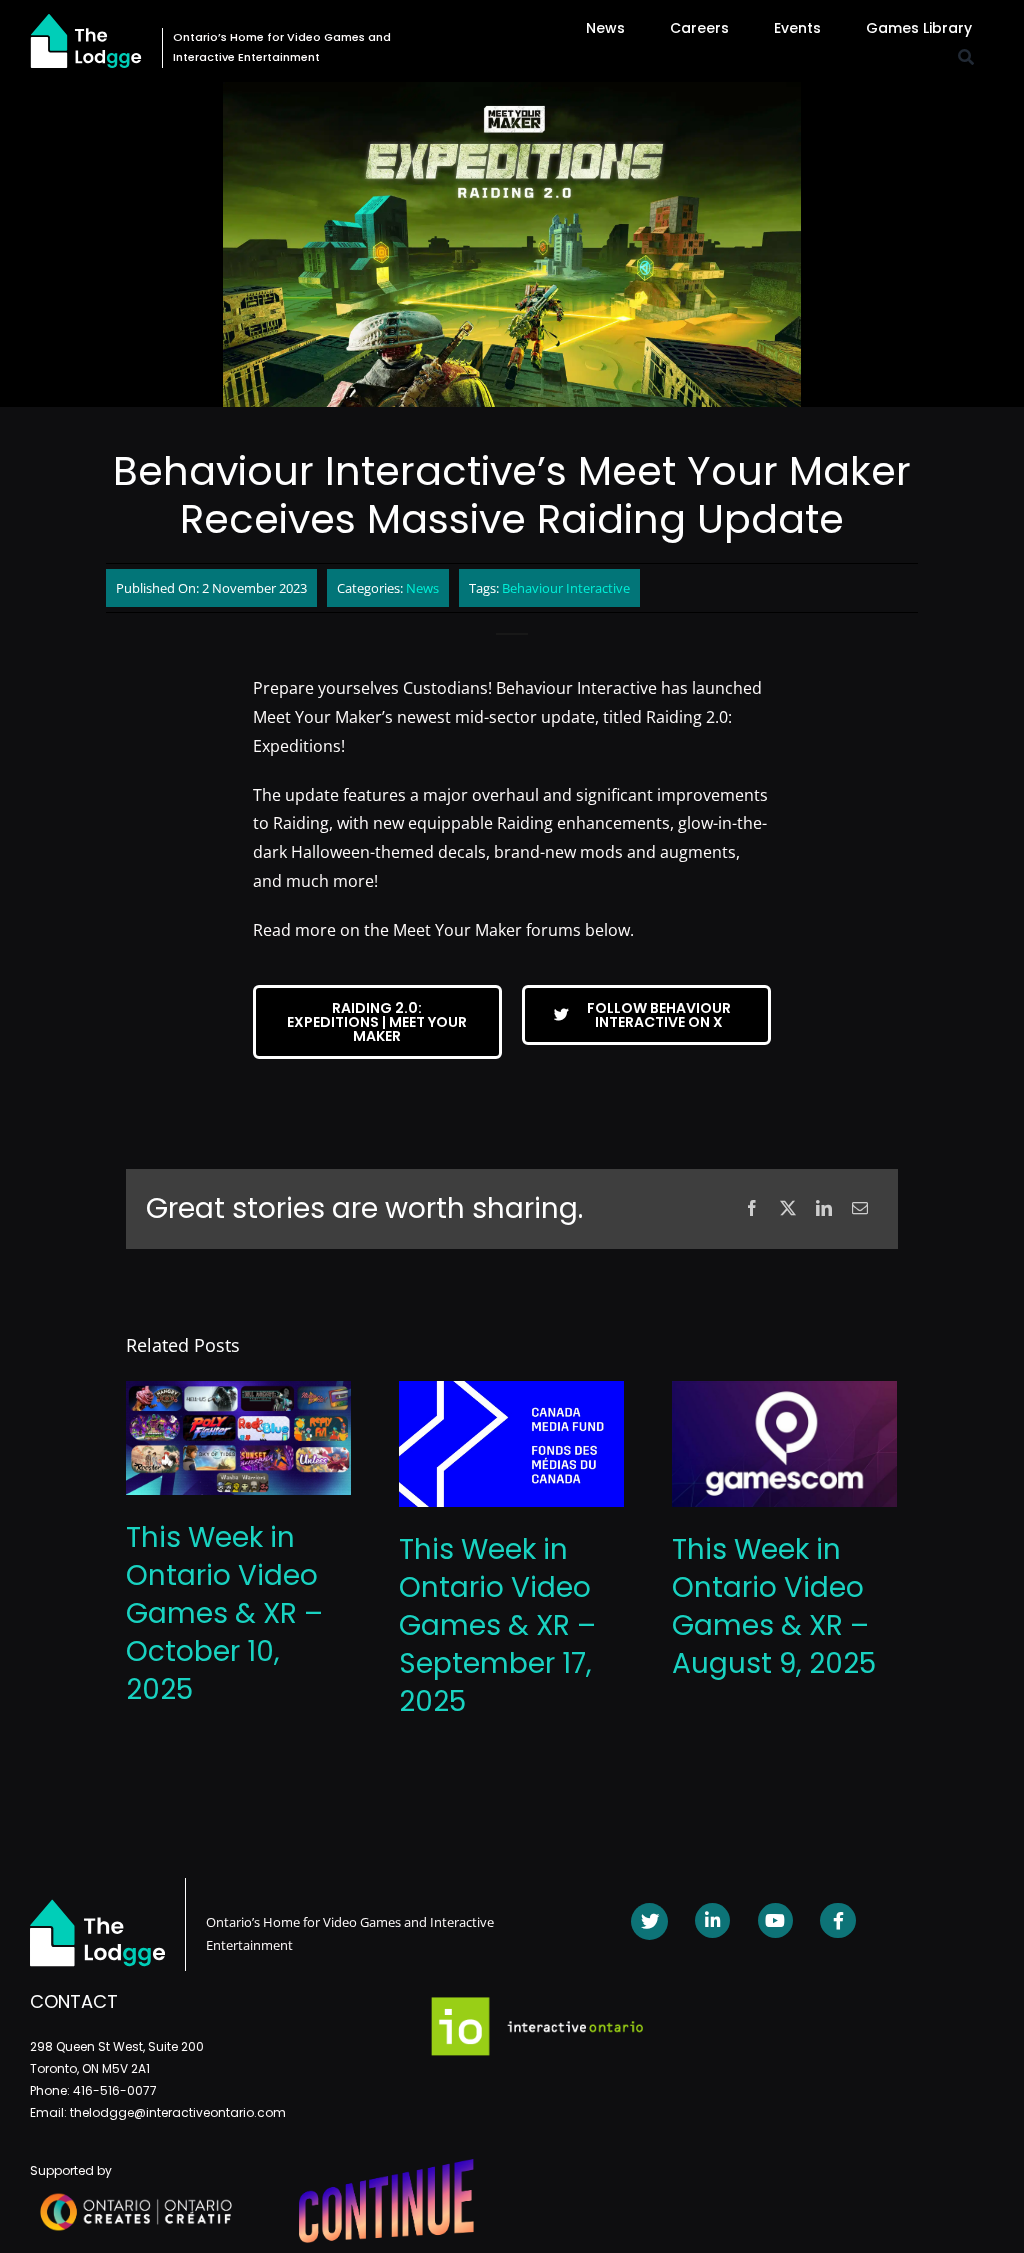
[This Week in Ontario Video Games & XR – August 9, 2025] (784, 1392)
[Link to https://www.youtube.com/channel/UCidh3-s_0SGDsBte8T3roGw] (775, 1920)
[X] (788, 1208)
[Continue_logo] (386, 2167)
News (422, 588)
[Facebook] (752, 1208)
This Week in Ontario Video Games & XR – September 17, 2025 (497, 1625)
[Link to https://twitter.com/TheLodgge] (649, 1921)
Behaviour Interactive (566, 588)
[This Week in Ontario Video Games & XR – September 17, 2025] (511, 1392)
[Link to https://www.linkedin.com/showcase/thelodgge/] (712, 1920)
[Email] (860, 1208)
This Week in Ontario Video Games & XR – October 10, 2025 (224, 1613)
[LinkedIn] (824, 1208)
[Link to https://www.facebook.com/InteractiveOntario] (837, 1920)
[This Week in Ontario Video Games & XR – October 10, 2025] (238, 1392)
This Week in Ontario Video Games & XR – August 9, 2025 (774, 1606)
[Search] (966, 57)
